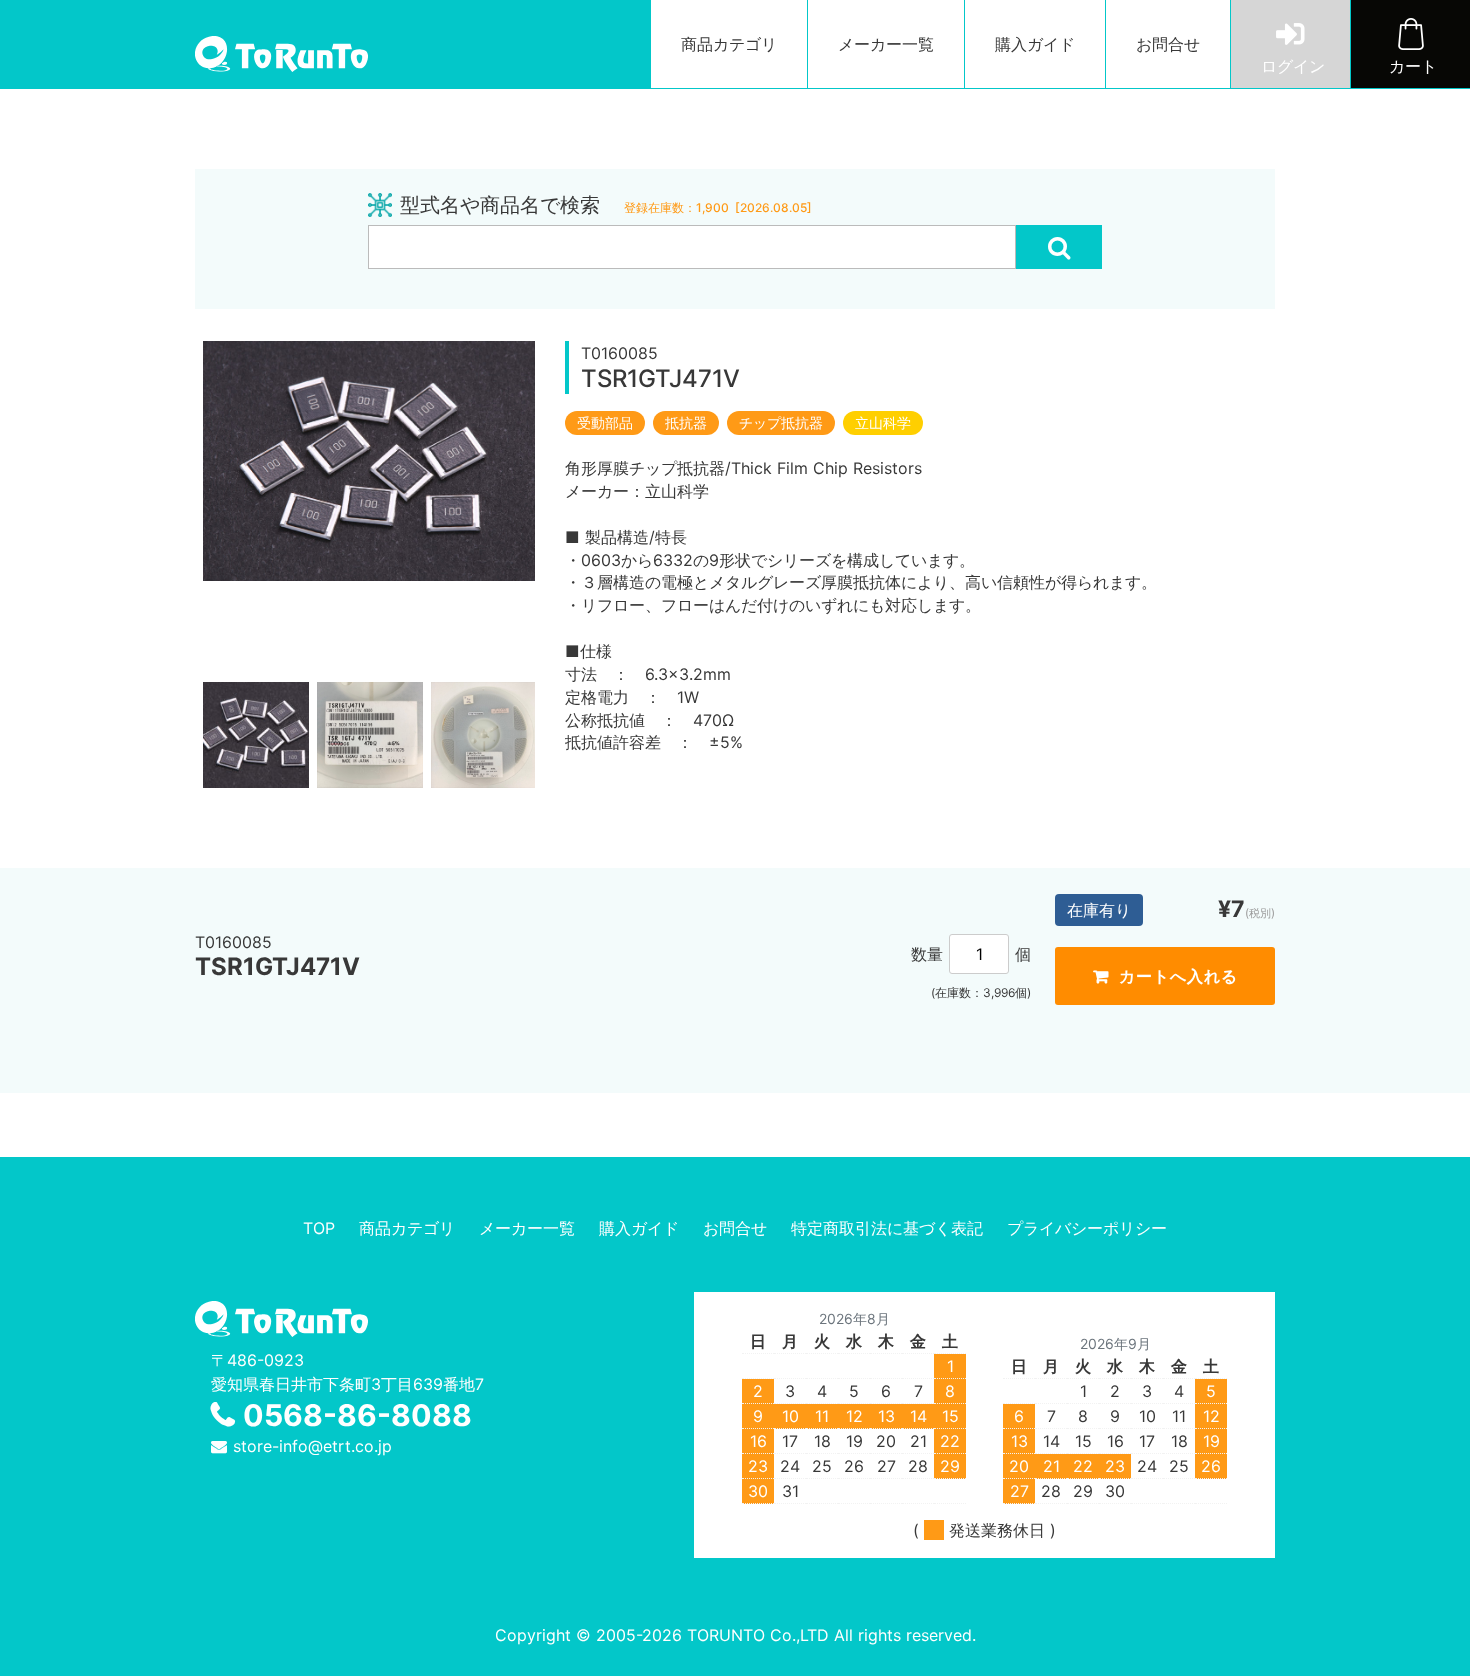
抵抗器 (686, 423)
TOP (319, 1228)
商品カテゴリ (729, 44)
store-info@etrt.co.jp (312, 1446)
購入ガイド (1035, 44)
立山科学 (883, 423)
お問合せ (1168, 44)
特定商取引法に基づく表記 (887, 1228)
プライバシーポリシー (1087, 1228)
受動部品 (605, 423)
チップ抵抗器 (781, 423)
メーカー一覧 (886, 44)
